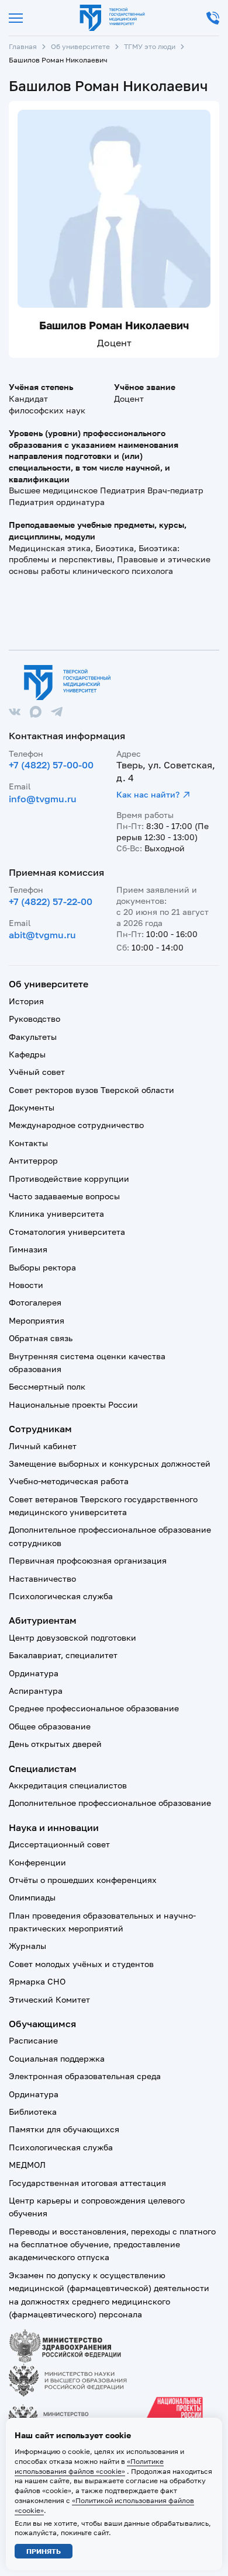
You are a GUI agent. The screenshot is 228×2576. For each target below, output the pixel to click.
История (26, 1001)
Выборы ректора (42, 1267)
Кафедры (27, 1054)
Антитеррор (33, 1160)
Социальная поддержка (57, 2058)
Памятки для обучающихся (64, 2129)
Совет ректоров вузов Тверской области (91, 1090)
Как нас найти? (148, 794)
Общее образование (50, 1726)
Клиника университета (56, 1214)
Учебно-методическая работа (69, 1481)
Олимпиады (32, 1897)
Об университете (80, 46)
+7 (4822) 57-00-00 (51, 765)
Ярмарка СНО (37, 1981)
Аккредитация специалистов (68, 1785)
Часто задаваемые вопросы (64, 1196)
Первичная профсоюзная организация (88, 1560)
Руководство (34, 1019)
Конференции (37, 1862)
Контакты (28, 1143)
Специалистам (43, 1769)
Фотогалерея (35, 1302)
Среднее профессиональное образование (94, 1708)
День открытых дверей (55, 1744)
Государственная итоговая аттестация (87, 2183)
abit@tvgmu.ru (42, 935)
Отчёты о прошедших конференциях (83, 1880)
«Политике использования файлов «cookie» (89, 2466)
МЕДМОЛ (27, 2165)
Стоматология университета (67, 1232)
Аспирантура (36, 1691)
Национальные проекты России (73, 1404)
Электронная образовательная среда (85, 2076)
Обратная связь (41, 1338)
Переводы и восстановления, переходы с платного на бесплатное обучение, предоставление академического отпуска (112, 2244)
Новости (26, 1285)
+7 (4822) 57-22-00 (51, 901)
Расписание (33, 2040)
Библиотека (33, 2112)
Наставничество (42, 1578)
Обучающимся (42, 2024)
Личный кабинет (43, 1446)
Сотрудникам (40, 1429)
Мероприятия (37, 1320)
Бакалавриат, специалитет (63, 1655)
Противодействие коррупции (69, 1179)
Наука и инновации (54, 1827)
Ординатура (34, 1673)
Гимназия (28, 1249)
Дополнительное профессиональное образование (110, 1803)
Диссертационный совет (59, 1844)
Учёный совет (37, 1072)
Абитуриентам (43, 1620)
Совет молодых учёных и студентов (81, 1964)
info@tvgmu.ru (43, 799)
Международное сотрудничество (76, 1125)
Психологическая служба (61, 1596)
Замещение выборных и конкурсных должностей (110, 1463)
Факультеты (33, 1037)
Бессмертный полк (47, 1386)
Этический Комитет (49, 1999)
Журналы (27, 1946)
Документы (32, 1107)
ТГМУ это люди (150, 46)
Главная (23, 46)
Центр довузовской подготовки (72, 1637)
